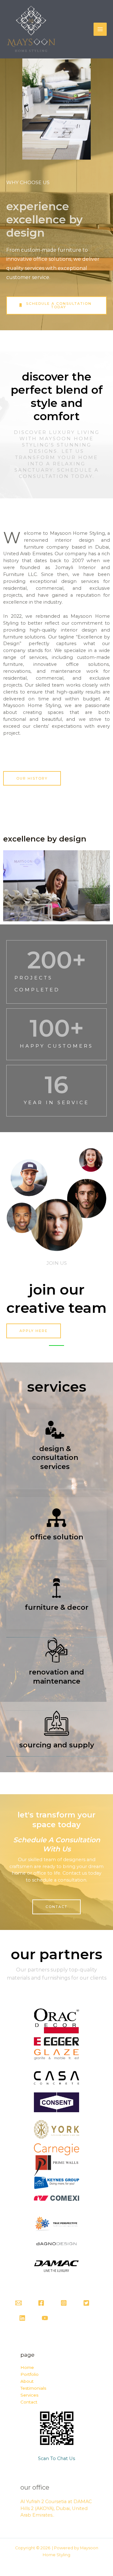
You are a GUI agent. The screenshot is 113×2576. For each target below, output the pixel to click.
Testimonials (33, 2388)
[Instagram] (64, 2303)
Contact (29, 2402)
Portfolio (30, 2374)
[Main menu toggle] (100, 29)
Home (27, 2367)
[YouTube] (45, 2318)
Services (29, 2395)
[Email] (19, 2303)
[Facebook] (41, 2303)
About (27, 2381)
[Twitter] (86, 2303)
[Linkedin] (22, 2318)
